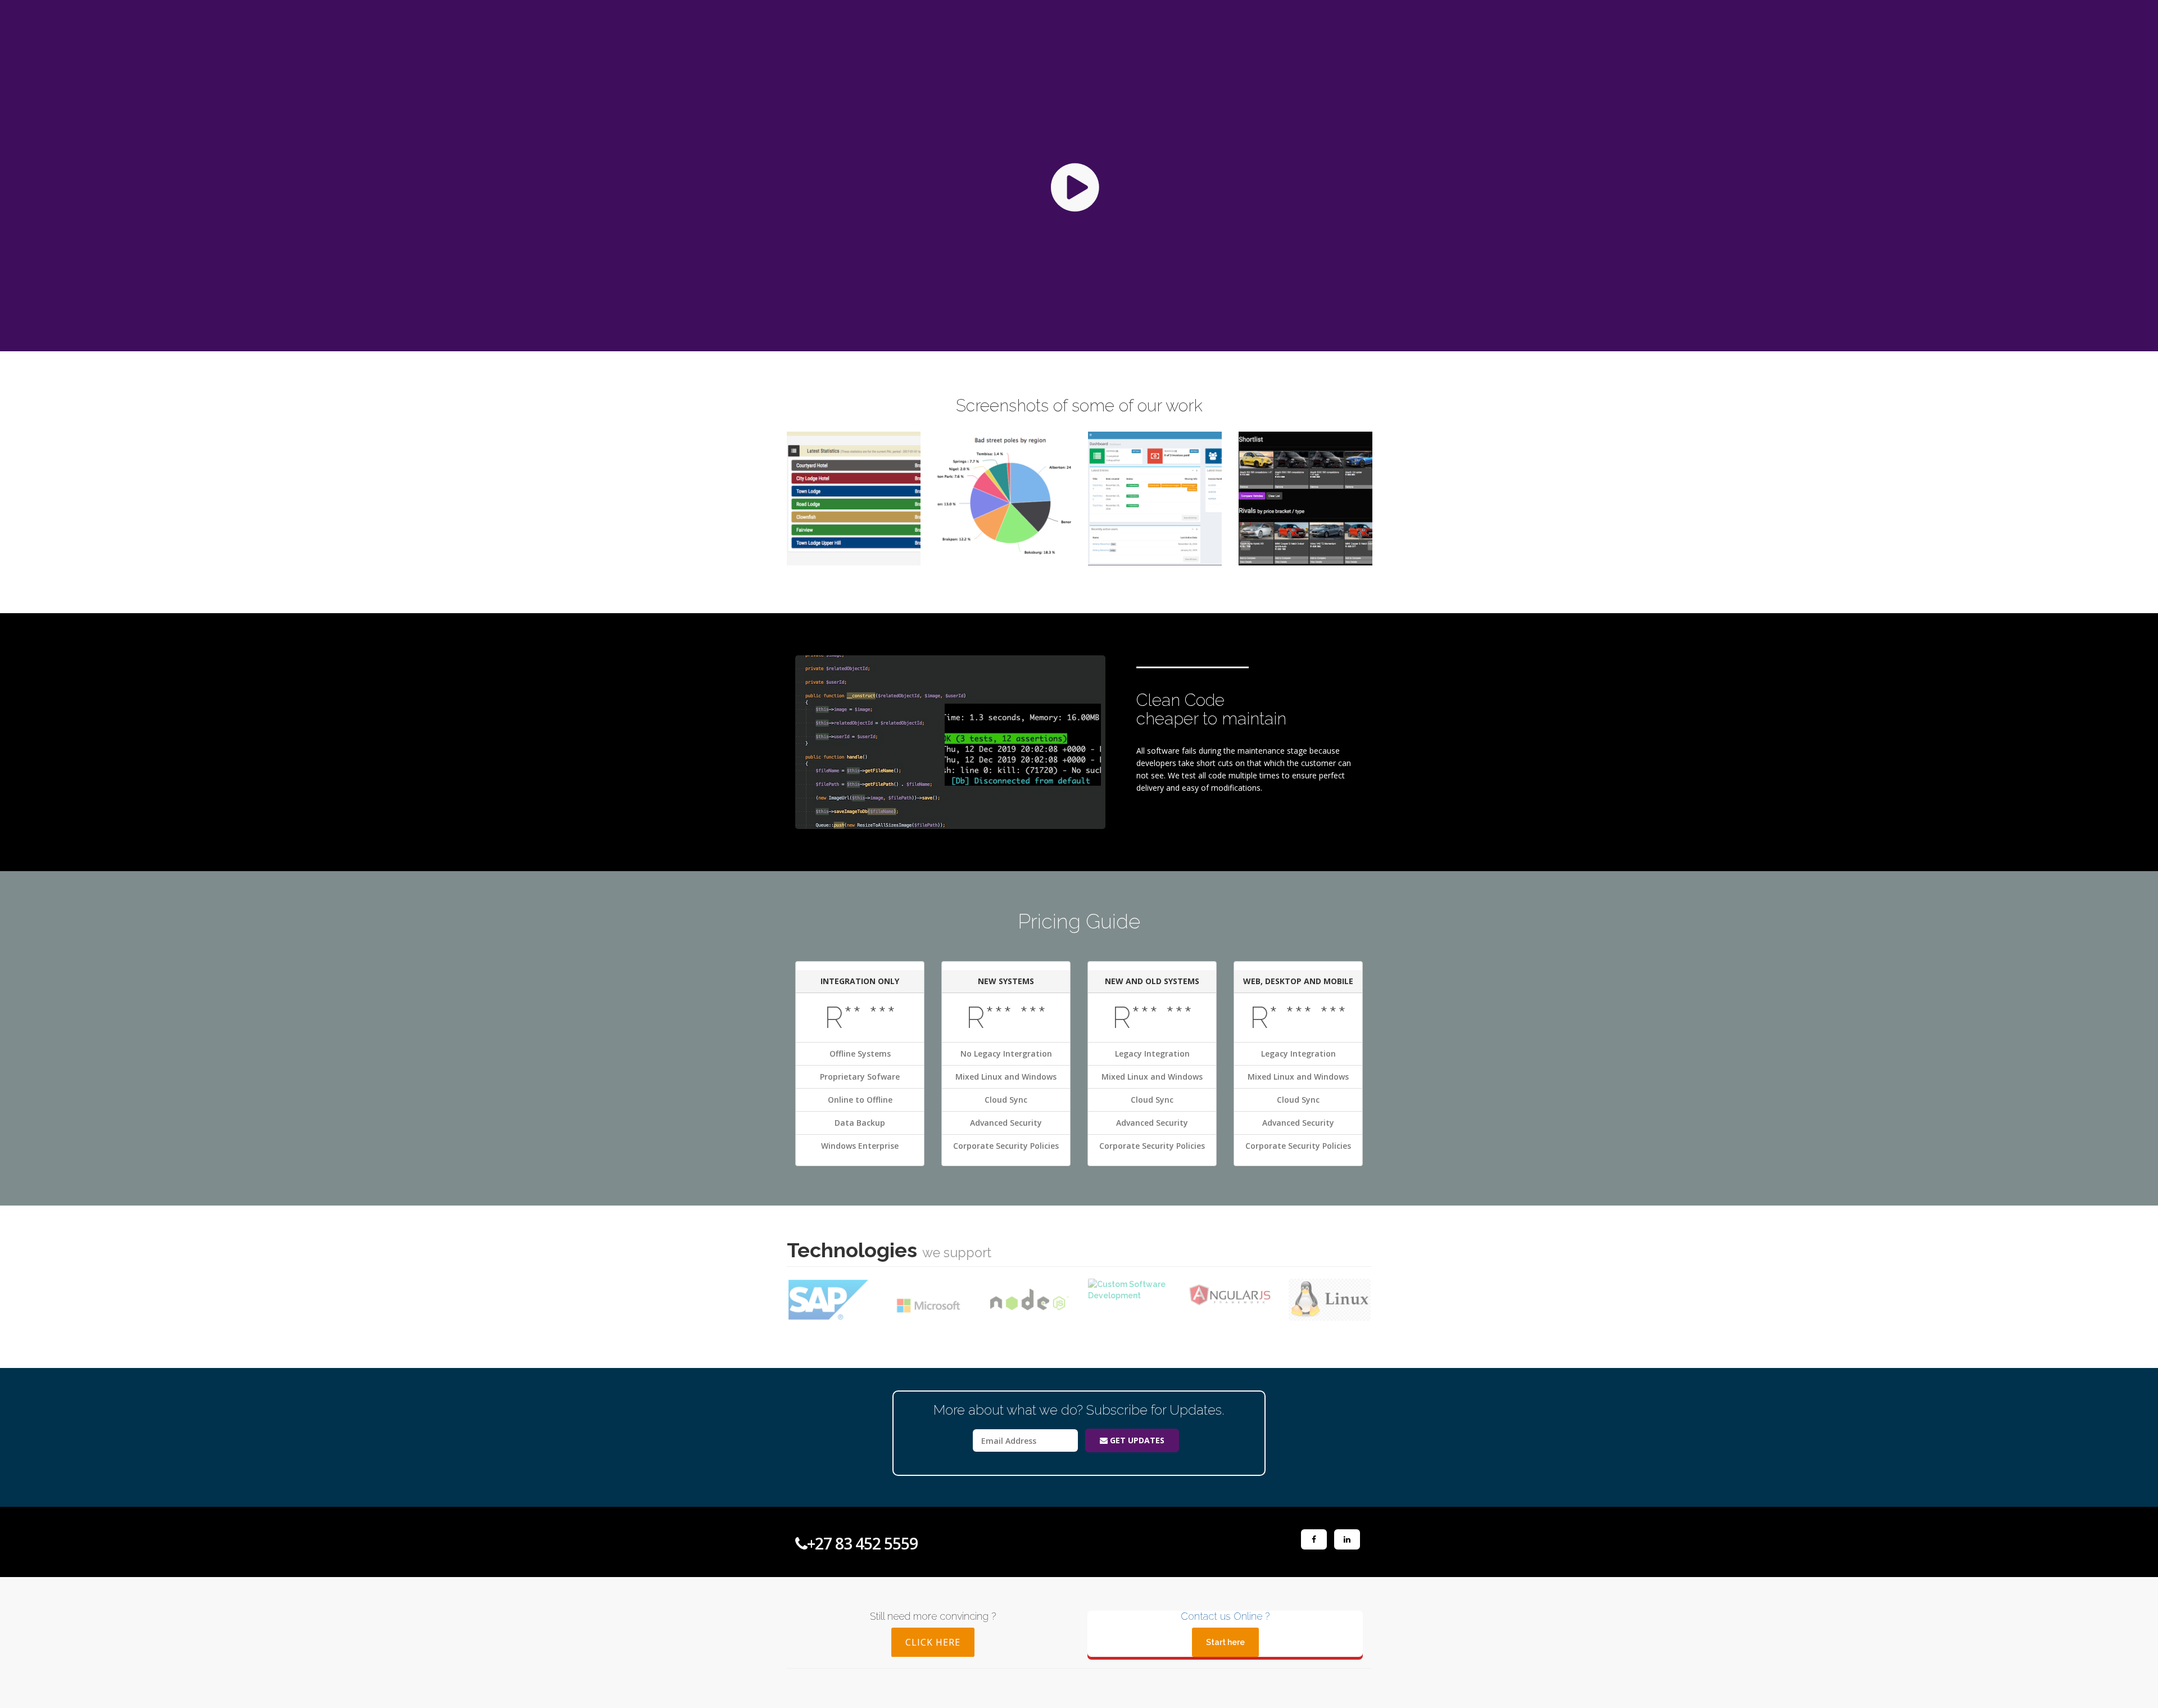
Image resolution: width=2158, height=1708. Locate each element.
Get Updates (1136, 1440)
